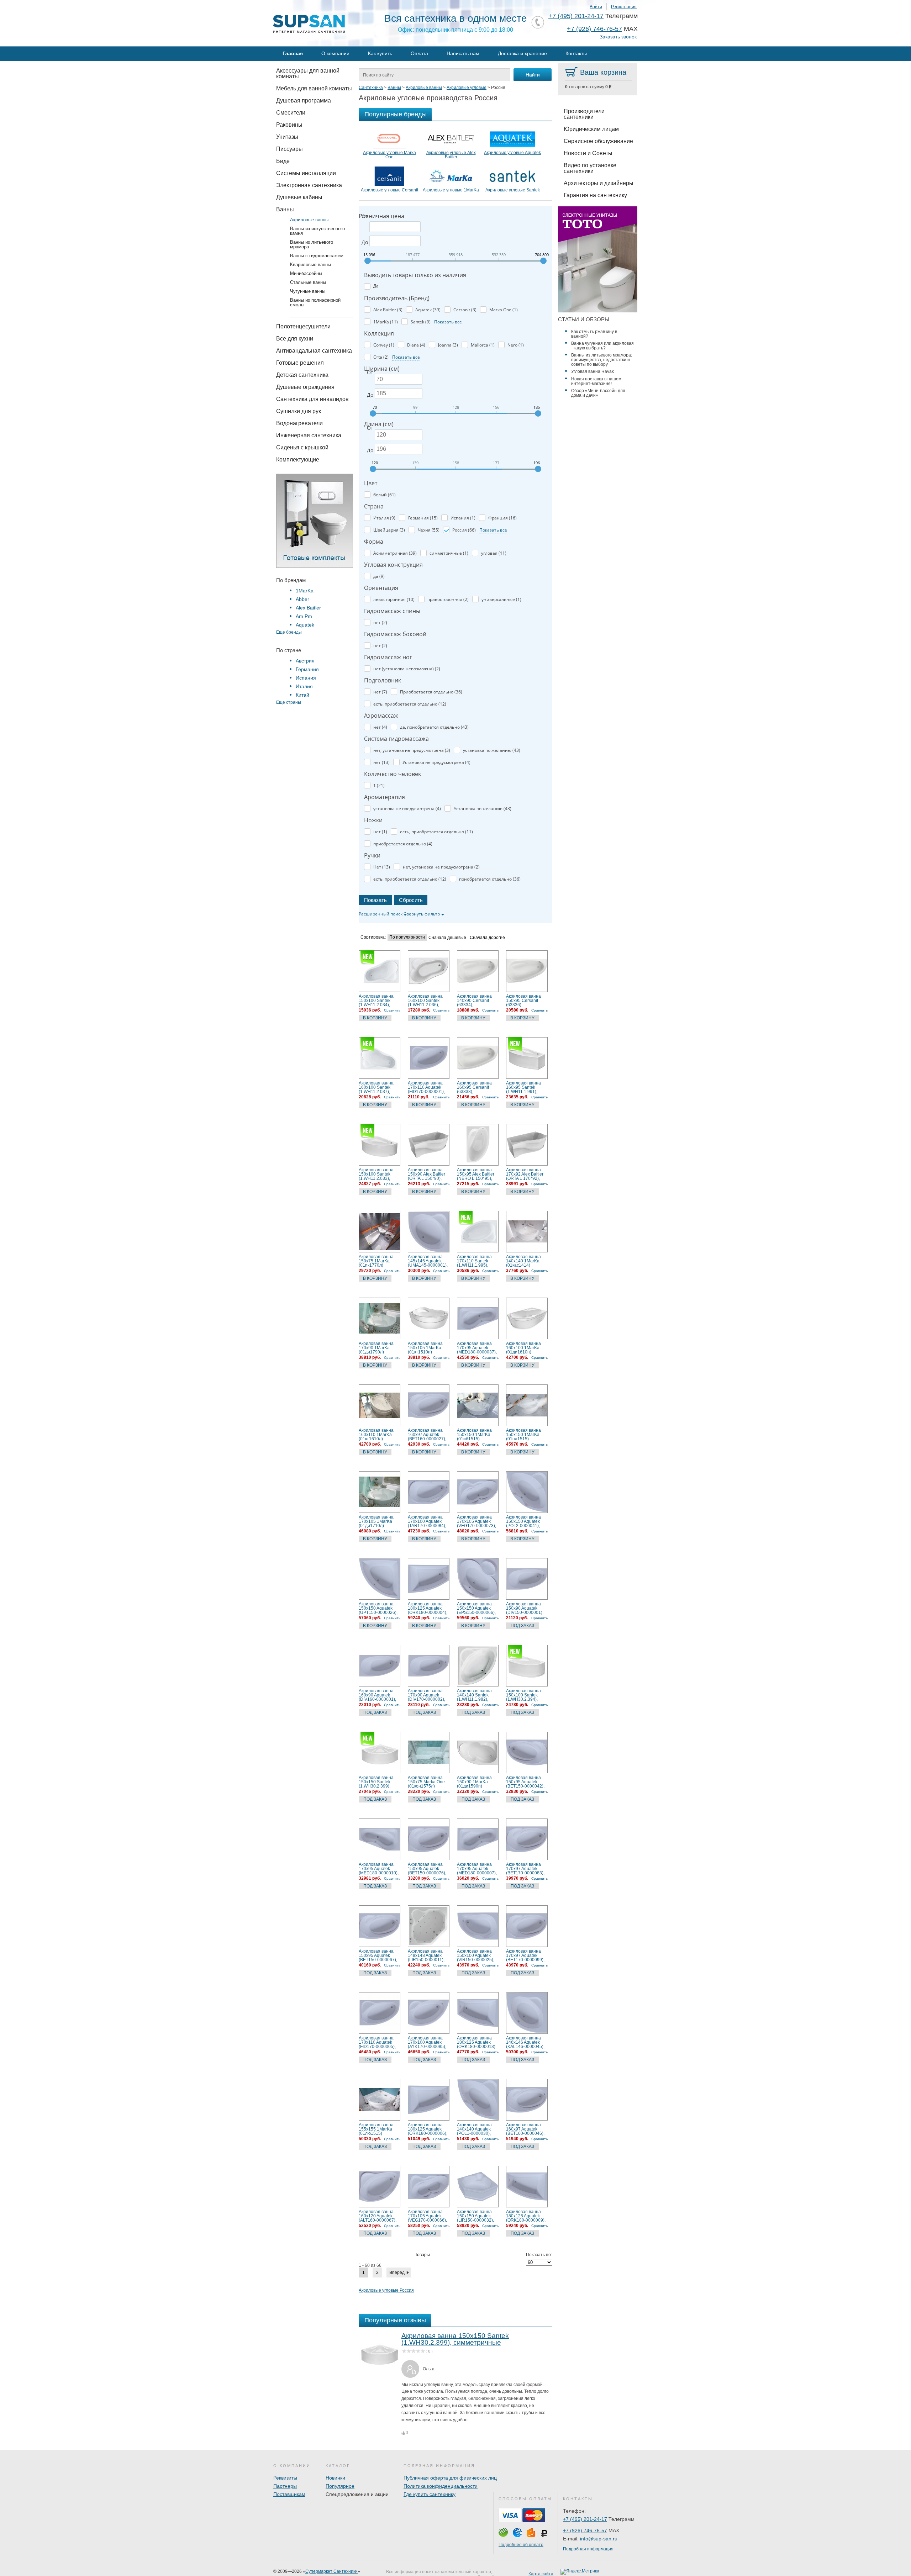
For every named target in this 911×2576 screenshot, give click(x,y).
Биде (283, 161)
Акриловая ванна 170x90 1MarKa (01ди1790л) (376, 1348)
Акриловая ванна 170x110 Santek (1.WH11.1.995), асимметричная (474, 1261)
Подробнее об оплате (521, 2545)
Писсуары (289, 149)
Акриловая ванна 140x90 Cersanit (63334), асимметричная (474, 1001)
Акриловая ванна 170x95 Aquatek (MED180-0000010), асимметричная (379, 1869)
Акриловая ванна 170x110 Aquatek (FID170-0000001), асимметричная (426, 1087)
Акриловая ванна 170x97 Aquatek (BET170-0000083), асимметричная (525, 1869)
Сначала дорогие (487, 938)
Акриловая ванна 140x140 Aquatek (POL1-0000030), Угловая (474, 2129)
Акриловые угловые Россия (386, 2290)
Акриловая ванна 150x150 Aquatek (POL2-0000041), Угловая (523, 1521)
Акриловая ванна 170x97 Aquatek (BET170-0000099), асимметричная (525, 1955)
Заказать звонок (618, 37)
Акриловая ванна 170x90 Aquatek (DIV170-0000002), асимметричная (426, 1695)
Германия (307, 669)
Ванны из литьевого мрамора (312, 244)
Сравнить (392, 1010)
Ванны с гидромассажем (317, 256)
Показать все (448, 322)
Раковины (289, 125)
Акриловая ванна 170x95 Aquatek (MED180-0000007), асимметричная (477, 1869)
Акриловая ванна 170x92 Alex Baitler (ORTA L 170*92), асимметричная (525, 1174)
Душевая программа (304, 101)
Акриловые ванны (309, 220)
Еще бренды (289, 632)
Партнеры (285, 2486)
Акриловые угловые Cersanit (389, 190)
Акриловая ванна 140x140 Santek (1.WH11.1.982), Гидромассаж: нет (475, 1695)
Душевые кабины (299, 197)
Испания (306, 678)
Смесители (291, 113)
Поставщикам (289, 2494)
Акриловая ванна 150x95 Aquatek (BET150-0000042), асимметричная (525, 1782)
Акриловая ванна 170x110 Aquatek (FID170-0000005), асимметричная (377, 2042)
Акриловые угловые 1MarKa (451, 190)
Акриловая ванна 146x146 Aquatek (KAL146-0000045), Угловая (525, 2042)
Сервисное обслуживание (598, 141)
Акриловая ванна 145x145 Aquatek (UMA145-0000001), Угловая (428, 1261)
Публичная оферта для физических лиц (450, 2478)
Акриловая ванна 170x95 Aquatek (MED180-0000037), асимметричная (477, 1348)
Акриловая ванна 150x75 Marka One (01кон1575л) (426, 1782)
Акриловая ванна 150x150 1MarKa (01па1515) (523, 1435)
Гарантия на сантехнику (595, 195)
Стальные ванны (308, 282)
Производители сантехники (584, 114)
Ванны (285, 209)
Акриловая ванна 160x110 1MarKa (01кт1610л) (376, 1435)
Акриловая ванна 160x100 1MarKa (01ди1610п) (523, 1348)
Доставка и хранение (522, 53)
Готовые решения (300, 363)
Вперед (397, 2273)
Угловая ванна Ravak (593, 371)
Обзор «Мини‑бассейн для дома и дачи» (598, 393)
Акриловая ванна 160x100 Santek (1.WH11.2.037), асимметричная (376, 1087)
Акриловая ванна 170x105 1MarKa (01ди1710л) (376, 1521)
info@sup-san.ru (599, 2539)
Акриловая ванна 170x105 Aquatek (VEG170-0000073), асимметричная (476, 1521)
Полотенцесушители (303, 326)
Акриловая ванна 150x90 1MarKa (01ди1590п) (474, 1782)
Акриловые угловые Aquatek (512, 153)
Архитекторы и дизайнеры (599, 183)
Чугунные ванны (308, 291)
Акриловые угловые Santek (513, 190)
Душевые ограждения (305, 387)
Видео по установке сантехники (590, 168)
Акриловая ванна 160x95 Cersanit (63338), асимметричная (474, 1087)
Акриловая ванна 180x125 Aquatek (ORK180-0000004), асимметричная (428, 1608)
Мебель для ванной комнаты (314, 88)
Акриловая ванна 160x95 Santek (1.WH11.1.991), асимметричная (523, 1087)
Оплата (419, 53)
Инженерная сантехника (309, 435)
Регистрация (624, 7)
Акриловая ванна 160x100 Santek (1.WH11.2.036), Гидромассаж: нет (426, 1001)
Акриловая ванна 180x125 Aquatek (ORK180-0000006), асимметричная (428, 2129)
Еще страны (289, 702)
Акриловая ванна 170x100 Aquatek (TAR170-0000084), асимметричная (427, 1521)
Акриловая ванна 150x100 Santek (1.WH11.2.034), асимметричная (376, 1001)
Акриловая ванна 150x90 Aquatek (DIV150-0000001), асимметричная (525, 1608)
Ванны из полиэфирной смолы (315, 302)
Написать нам (463, 53)
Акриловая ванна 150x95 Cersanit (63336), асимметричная (523, 1001)
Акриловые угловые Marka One (389, 155)
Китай (302, 695)
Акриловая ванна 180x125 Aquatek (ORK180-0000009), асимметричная (526, 2216)
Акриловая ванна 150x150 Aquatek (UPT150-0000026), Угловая (378, 1608)
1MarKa (305, 591)
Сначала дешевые (447, 938)
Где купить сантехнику (430, 2494)
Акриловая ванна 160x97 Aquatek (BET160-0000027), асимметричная (427, 1435)
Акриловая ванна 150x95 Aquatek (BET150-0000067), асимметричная (378, 1955)
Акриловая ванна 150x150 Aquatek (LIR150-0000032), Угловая (475, 2216)
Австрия (305, 661)
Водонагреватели (299, 423)
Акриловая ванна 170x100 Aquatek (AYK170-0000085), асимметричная (427, 2042)
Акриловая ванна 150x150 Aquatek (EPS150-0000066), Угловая (476, 1608)
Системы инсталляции (306, 173)
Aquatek (305, 625)
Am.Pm (304, 616)
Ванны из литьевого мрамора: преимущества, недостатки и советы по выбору (602, 360)
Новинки (335, 2478)
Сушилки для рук (299, 411)
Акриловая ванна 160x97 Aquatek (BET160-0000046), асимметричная (525, 2129)
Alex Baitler (308, 608)
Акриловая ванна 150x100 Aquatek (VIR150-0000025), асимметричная (476, 1955)
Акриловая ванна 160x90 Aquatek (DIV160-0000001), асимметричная (377, 1695)
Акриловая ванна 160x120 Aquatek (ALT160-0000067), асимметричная (378, 2216)
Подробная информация (588, 2549)
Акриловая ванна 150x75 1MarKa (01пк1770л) (376, 1261)
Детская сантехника (302, 375)
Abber (302, 599)
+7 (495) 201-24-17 (576, 16)
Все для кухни (295, 339)
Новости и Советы (588, 153)
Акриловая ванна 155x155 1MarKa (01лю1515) (376, 2129)
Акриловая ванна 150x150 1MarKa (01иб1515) (474, 1435)
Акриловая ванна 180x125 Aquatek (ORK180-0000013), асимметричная (477, 2042)
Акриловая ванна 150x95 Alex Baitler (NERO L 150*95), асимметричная (476, 1174)
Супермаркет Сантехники (331, 2571)
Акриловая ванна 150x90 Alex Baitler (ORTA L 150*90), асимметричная (426, 1174)
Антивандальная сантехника (314, 351)
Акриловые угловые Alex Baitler (451, 155)
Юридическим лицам (591, 129)
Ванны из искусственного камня (317, 231)
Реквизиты (285, 2478)
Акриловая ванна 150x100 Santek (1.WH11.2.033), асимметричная (376, 1174)
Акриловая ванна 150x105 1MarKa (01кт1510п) (425, 1348)
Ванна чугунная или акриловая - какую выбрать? (602, 346)
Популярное (340, 2486)
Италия (304, 686)
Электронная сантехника (309, 185)
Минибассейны (306, 273)
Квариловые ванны (310, 265)
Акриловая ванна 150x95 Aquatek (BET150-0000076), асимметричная (427, 1869)
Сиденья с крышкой (302, 447)
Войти (596, 7)
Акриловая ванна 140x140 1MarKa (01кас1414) (523, 1261)
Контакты (576, 53)
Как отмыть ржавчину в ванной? (594, 334)
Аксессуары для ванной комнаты (308, 73)
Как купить (380, 53)
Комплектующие (298, 460)
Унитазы (287, 137)
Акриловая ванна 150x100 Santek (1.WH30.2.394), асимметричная (523, 1695)
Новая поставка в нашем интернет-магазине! (596, 381)
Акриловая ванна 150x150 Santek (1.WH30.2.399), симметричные (376, 1782)
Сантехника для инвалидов (312, 399)
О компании (335, 53)
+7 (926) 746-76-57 (594, 29)
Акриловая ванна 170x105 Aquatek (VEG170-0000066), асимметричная (427, 2216)
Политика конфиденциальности (441, 2486)
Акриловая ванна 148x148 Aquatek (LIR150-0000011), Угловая (426, 1955)
